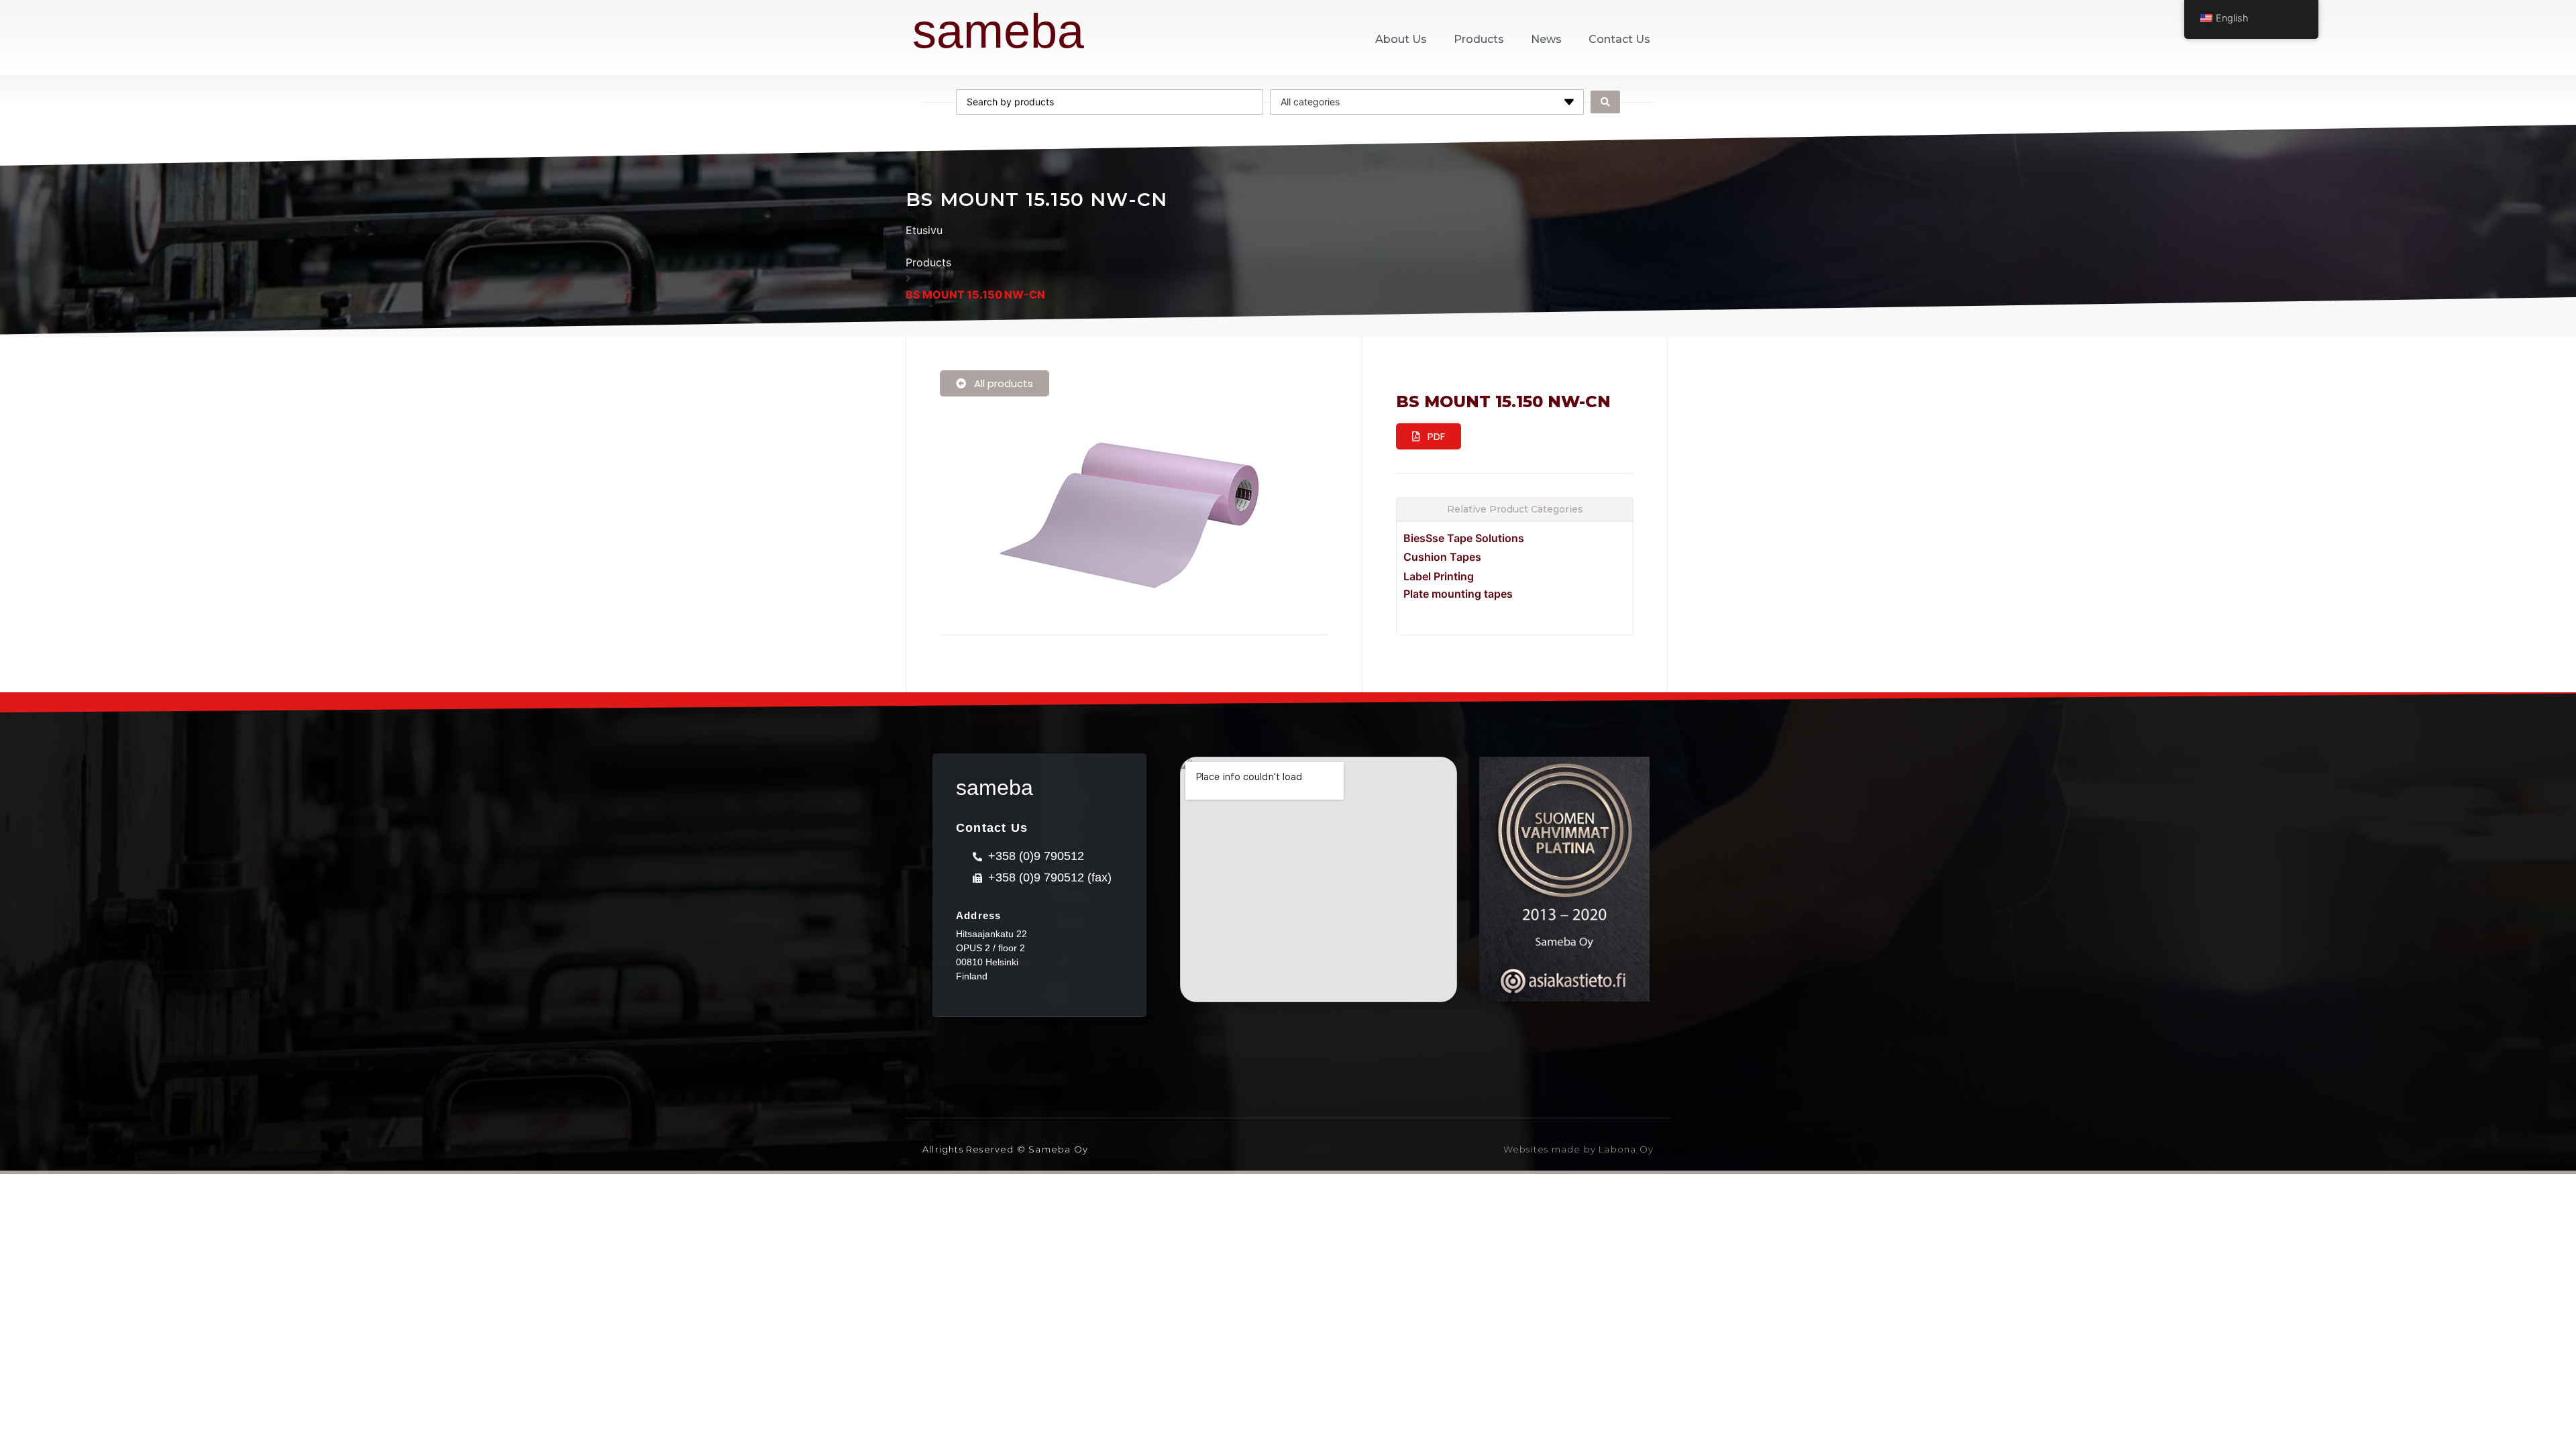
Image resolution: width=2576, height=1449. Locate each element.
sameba (998, 31)
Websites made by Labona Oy (1578, 1149)
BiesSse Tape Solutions (1464, 538)
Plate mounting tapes (1458, 594)
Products (1479, 39)
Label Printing (1439, 576)
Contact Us (1619, 39)
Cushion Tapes (1442, 557)
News (1546, 39)
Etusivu (924, 230)
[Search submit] (1605, 102)
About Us (1401, 39)
